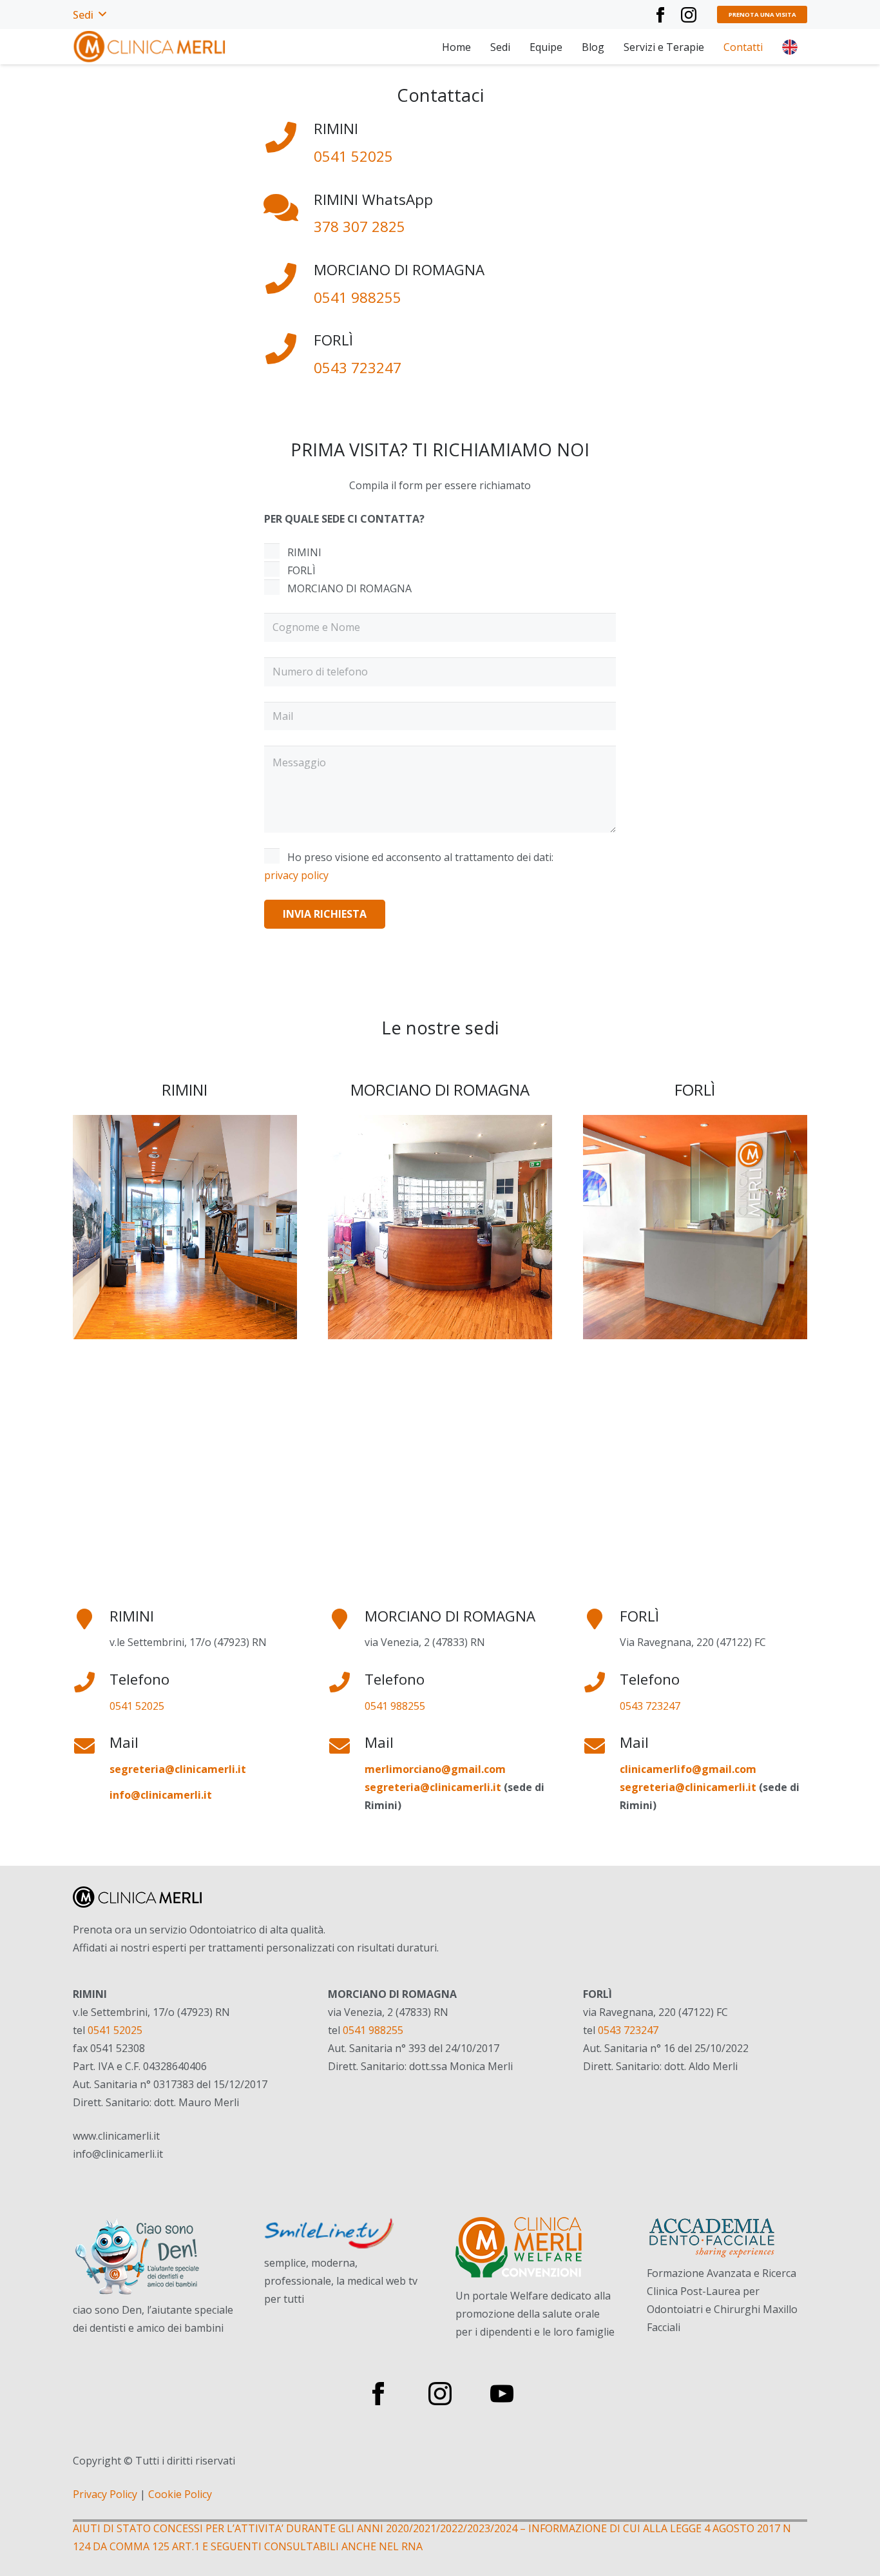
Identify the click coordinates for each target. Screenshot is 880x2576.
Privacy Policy (105, 2494)
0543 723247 (358, 368)
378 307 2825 (359, 227)
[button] (89, 15)
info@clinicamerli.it (161, 1795)
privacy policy (296, 875)
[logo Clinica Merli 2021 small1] (150, 47)
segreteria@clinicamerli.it (433, 1787)
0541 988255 (358, 297)
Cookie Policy (180, 2494)
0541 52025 (353, 156)
